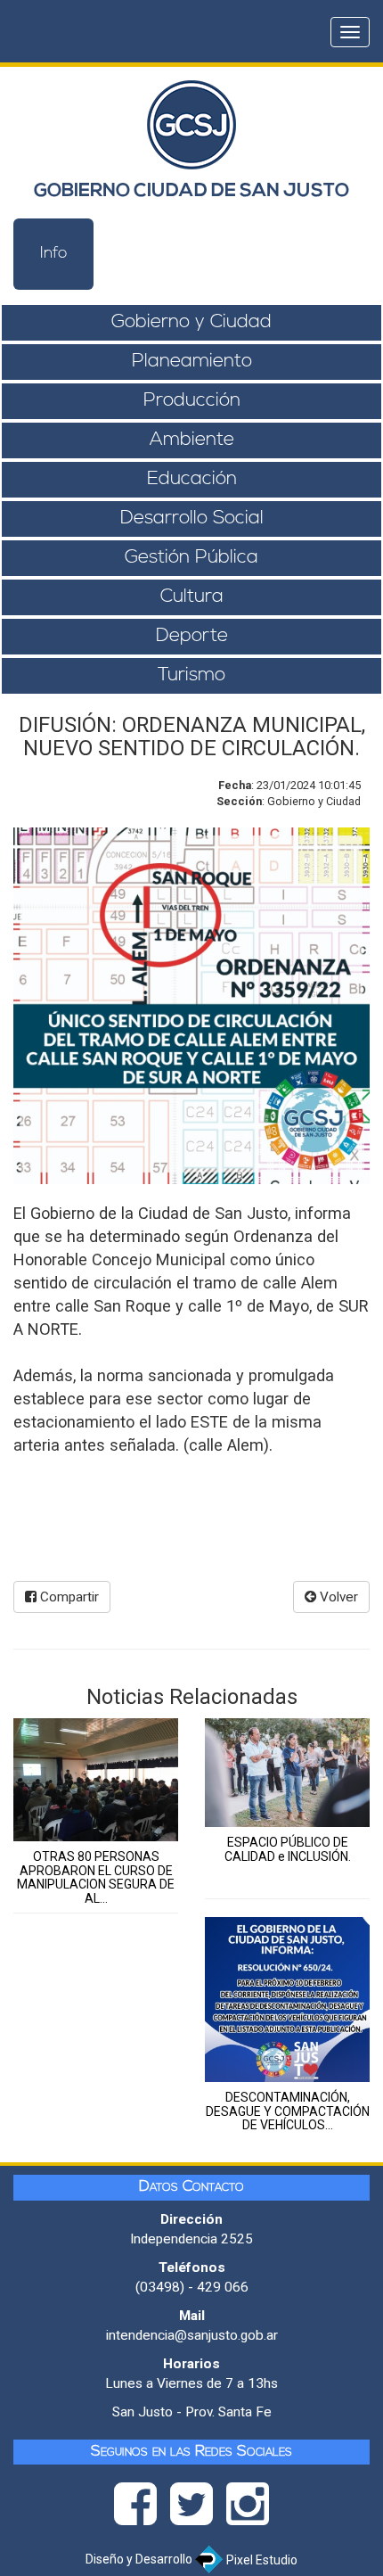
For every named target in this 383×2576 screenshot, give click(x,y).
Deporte (192, 636)
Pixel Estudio (261, 2560)
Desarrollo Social (192, 518)
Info (54, 254)
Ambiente (192, 440)
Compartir (68, 1597)
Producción (192, 401)
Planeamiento (192, 362)
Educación (192, 479)
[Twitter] (198, 2509)
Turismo (191, 675)
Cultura (192, 597)
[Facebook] (142, 2509)
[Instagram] (248, 2509)
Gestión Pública (191, 558)
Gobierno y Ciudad (191, 322)
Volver (337, 1597)
